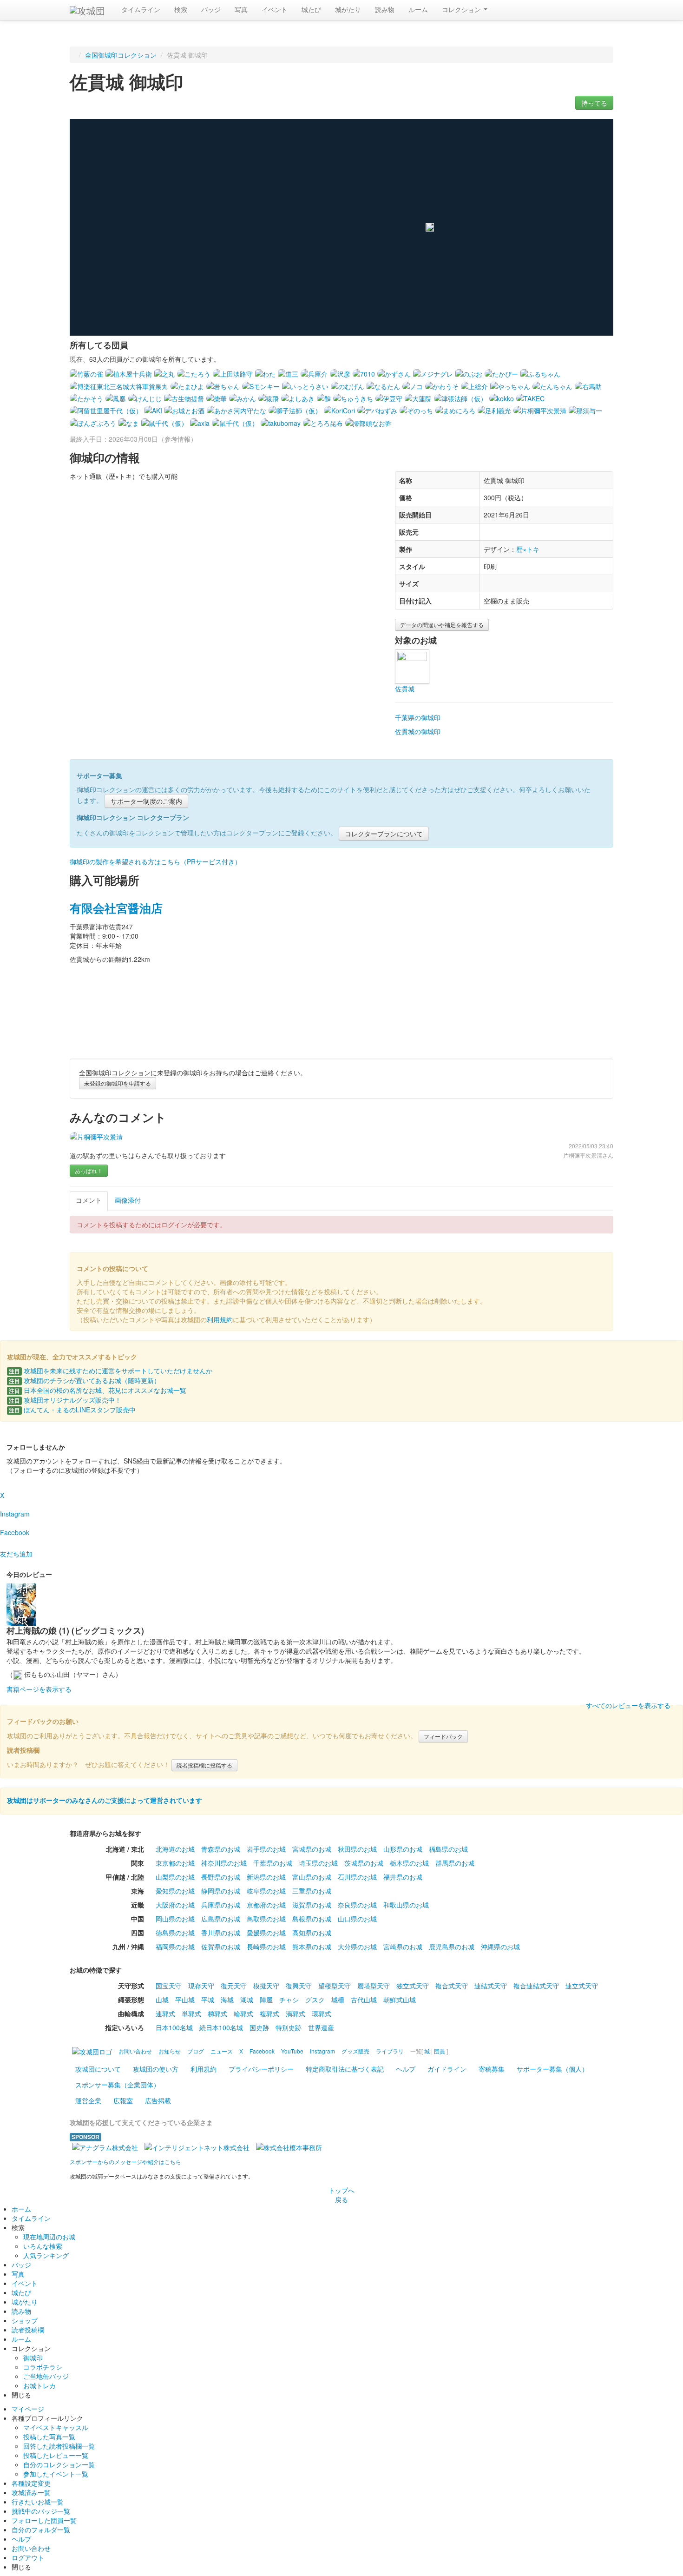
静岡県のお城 (221, 1891)
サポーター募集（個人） (552, 2069)
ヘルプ (406, 2069)
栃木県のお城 (409, 1863)
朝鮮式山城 (400, 2000)
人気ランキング (46, 2255)
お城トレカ (39, 2385)
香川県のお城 (221, 1933)
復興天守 (299, 1986)
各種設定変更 (31, 2483)
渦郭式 (296, 2013)
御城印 (33, 2357)
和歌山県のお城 (406, 1905)
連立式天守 (582, 1986)
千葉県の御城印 (418, 717)
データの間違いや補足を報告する (442, 625)
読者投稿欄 (28, 2330)
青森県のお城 (221, 1849)
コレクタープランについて (384, 834)
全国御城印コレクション (121, 55)
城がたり (348, 9)
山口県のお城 (357, 1919)
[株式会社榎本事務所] (289, 2146)
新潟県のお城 (266, 1877)
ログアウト (28, 2557)
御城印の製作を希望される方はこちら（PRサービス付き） (155, 861)
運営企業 (88, 2100)
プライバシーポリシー (261, 2069)
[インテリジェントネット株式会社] (197, 2146)
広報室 (123, 2100)
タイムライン (141, 9)
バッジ (211, 9)
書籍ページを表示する (39, 1689)
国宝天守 (169, 1986)
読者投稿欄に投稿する (204, 1765)
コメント (89, 1200)
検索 (181, 9)
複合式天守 (452, 1986)
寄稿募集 (492, 2069)
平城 (208, 2000)
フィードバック (443, 1736)
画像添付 (128, 1200)
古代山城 (364, 2000)
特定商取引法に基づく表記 (345, 2069)
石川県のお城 (357, 1877)
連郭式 (165, 2013)
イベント (275, 9)
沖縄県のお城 (500, 1947)
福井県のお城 (403, 1877)
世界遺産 (321, 2027)
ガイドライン (447, 2069)
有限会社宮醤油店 (116, 908)
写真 (241, 9)
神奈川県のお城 (224, 1863)
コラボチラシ (43, 2367)
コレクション (462, 9)
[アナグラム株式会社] (105, 2146)
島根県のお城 (312, 1919)
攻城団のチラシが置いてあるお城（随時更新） (85, 1380)
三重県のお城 (312, 1891)
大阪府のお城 (175, 1905)
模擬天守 (266, 1986)
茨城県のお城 (364, 1863)
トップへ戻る (341, 2195)
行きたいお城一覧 (38, 2502)
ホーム (21, 2209)
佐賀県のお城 (221, 1947)
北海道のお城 (175, 1849)
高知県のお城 (312, 1933)
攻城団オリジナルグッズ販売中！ (65, 1400)
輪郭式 (243, 2013)
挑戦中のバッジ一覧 (41, 2511)
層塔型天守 (374, 1986)
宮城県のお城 (312, 1849)
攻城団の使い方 (156, 2069)
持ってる (594, 103)
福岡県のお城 (175, 1947)
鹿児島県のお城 (452, 1947)
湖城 (247, 2000)
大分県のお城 (357, 1947)
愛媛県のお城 (266, 1933)
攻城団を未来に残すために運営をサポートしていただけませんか (111, 1371)
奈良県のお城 (357, 1905)
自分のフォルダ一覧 (41, 2530)
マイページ (28, 2409)
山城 (162, 2000)
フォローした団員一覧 (44, 2520)
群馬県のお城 (455, 1863)
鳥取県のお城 (266, 1919)
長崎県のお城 (266, 1947)
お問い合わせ (31, 2548)
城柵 (338, 2000)
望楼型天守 (335, 1986)
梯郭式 (217, 2013)
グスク (315, 2000)
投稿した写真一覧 (49, 2437)
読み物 (385, 9)
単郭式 (191, 2013)
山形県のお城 (403, 1849)
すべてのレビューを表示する (628, 1705)
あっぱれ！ (89, 1170)
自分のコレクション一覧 (59, 2464)
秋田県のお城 (357, 1849)
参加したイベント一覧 (56, 2474)
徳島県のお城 (175, 1933)
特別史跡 (289, 2027)
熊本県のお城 (312, 1947)
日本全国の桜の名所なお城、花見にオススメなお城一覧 (98, 1390)
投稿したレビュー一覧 (56, 2455)
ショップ (25, 2320)
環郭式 (322, 2013)
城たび (311, 9)
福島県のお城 (448, 1849)
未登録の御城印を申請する (118, 1083)
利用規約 (220, 1319)
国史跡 (259, 2027)
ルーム (418, 9)
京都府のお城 (266, 1905)
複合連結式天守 (536, 1986)
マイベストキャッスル (56, 2427)
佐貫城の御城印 (418, 731)
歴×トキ (528, 549)
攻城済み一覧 (31, 2492)
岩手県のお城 (266, 1849)
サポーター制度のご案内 (146, 801)
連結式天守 (491, 1986)
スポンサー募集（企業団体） (118, 2085)
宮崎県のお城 (403, 1947)
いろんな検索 (43, 2246)
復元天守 (234, 1986)
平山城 (185, 2000)
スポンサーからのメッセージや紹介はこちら (125, 2162)
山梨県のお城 (175, 1877)
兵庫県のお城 (221, 1905)
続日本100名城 (221, 2027)
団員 (440, 2051)
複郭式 (269, 2013)
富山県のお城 (312, 1877)
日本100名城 (174, 2027)
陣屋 (266, 2000)
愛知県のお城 (175, 1891)
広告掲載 (158, 2100)
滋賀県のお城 (312, 1905)
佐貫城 (405, 689)
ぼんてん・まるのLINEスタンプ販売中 (72, 1410)
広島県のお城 (221, 1919)
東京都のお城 (175, 1863)
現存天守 (201, 1986)
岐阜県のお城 (266, 1891)
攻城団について (98, 2069)
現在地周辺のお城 (49, 2237)
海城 (227, 2000)
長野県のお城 (221, 1877)
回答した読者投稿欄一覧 (59, 2446)
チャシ (289, 2000)
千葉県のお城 (273, 1863)
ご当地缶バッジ (46, 2376)
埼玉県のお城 (318, 1863)
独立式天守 (413, 1986)
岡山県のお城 (175, 1919)
